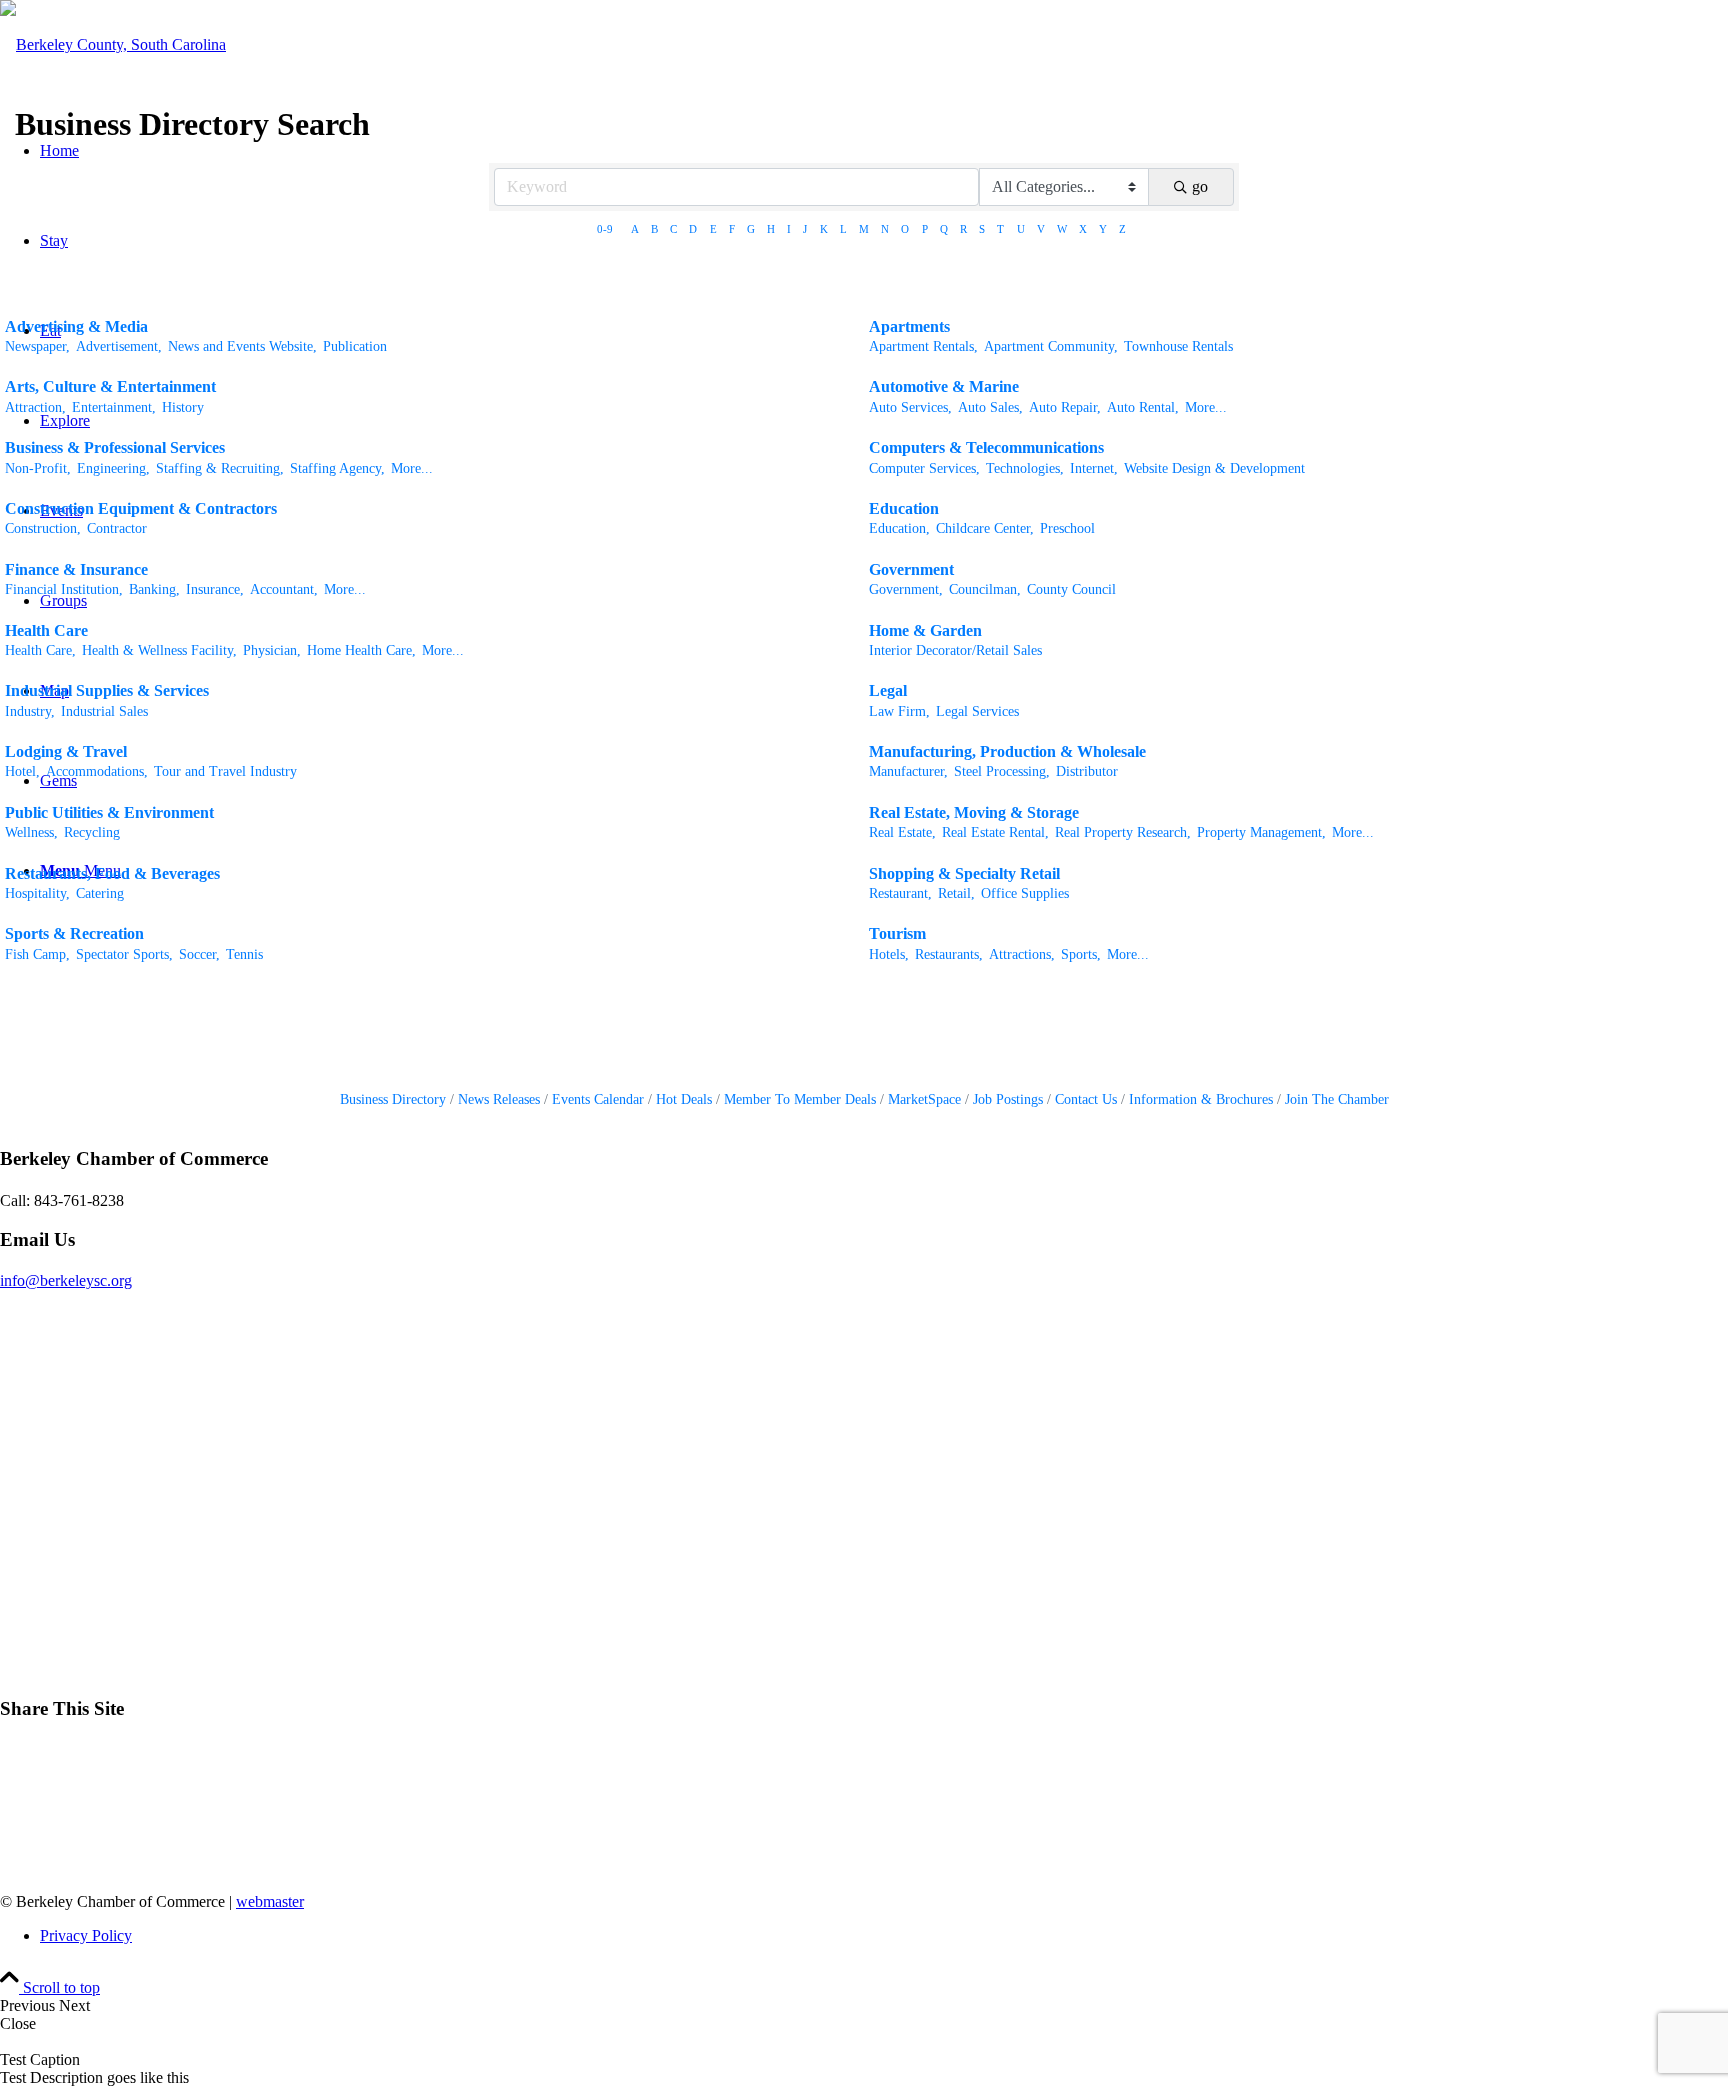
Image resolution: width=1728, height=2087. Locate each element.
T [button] (1000, 229)
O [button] (905, 229)
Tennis (244, 954)
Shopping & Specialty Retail (964, 873)
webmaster (270, 1901)
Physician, (272, 650)
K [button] (824, 229)
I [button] (789, 229)
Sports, (1081, 954)
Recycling (92, 832)
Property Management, (1261, 832)
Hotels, (889, 954)
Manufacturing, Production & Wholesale (1007, 751)
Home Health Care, (361, 650)
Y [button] (1103, 229)
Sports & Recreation (74, 933)
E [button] (713, 229)
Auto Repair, (1065, 407)
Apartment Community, (1051, 346)
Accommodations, (97, 771)
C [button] (673, 229)
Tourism (897, 933)
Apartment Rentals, (923, 346)
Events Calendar (598, 1099)
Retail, (956, 893)
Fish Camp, (37, 954)
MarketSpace (924, 1099)
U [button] (1021, 229)
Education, (899, 528)
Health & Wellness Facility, (159, 650)
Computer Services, (924, 468)
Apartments (909, 326)
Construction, (43, 528)
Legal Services (977, 711)
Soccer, (199, 954)
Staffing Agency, (337, 468)
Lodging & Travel (66, 751)
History (183, 407)
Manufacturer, (908, 771)
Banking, (154, 589)
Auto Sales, (990, 407)
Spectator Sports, (124, 954)
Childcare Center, (985, 528)
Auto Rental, (1143, 407)
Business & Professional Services (115, 447)
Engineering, (113, 468)
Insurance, (215, 589)
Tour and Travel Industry (225, 771)
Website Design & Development (1214, 468)
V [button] (1041, 229)
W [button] (1062, 229)
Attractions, (1022, 954)
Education (904, 508)
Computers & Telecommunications (986, 447)
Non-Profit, (38, 468)
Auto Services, (910, 407)
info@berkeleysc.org (66, 1280)
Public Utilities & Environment (109, 812)
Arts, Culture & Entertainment (110, 386)
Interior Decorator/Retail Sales (955, 650)
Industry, (30, 711)
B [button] (654, 229)
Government (911, 569)
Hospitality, (37, 893)
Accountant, (284, 589)
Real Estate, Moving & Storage (974, 812)
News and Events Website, (242, 346)
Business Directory (393, 1099)
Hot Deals (684, 1099)
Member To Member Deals (800, 1099)
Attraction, (35, 407)
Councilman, (985, 589)
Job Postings (1008, 1099)
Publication (355, 346)
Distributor (1087, 771)
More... (1206, 407)
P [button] (925, 229)
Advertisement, (119, 346)
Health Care (46, 630)
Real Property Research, (1123, 832)
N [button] (885, 229)
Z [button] (1122, 229)
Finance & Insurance (76, 569)
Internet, (1094, 468)
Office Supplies (1025, 893)
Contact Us (1086, 1099)
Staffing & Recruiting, (220, 468)
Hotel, (22, 771)
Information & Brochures (1201, 1099)
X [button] (1083, 229)
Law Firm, (899, 711)
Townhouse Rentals (1178, 346)
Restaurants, (949, 954)
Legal (888, 690)
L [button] (843, 229)
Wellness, (31, 832)
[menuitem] (884, 1936)
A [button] (635, 229)
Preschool (1067, 528)
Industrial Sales (104, 711)
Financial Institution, (64, 589)
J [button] (805, 229)
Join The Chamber (1337, 1099)
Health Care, (40, 650)
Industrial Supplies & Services (107, 690)
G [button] (751, 229)
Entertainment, (114, 407)
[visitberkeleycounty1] (113, 44)
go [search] (1200, 186)
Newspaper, (37, 346)
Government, (906, 589)
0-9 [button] (605, 229)
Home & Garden (925, 630)
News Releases (499, 1099)
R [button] (963, 229)
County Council (1071, 589)
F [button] (732, 229)
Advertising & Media (76, 326)
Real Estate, (902, 832)
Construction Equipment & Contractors (141, 508)
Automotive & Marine (944, 386)
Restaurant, (900, 893)
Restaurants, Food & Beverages (112, 873)
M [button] (864, 229)
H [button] (771, 229)
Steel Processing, (1002, 771)
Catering (100, 893)
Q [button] (944, 229)
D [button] (693, 229)
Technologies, (1025, 468)
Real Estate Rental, (995, 832)
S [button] (982, 229)
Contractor (117, 528)
